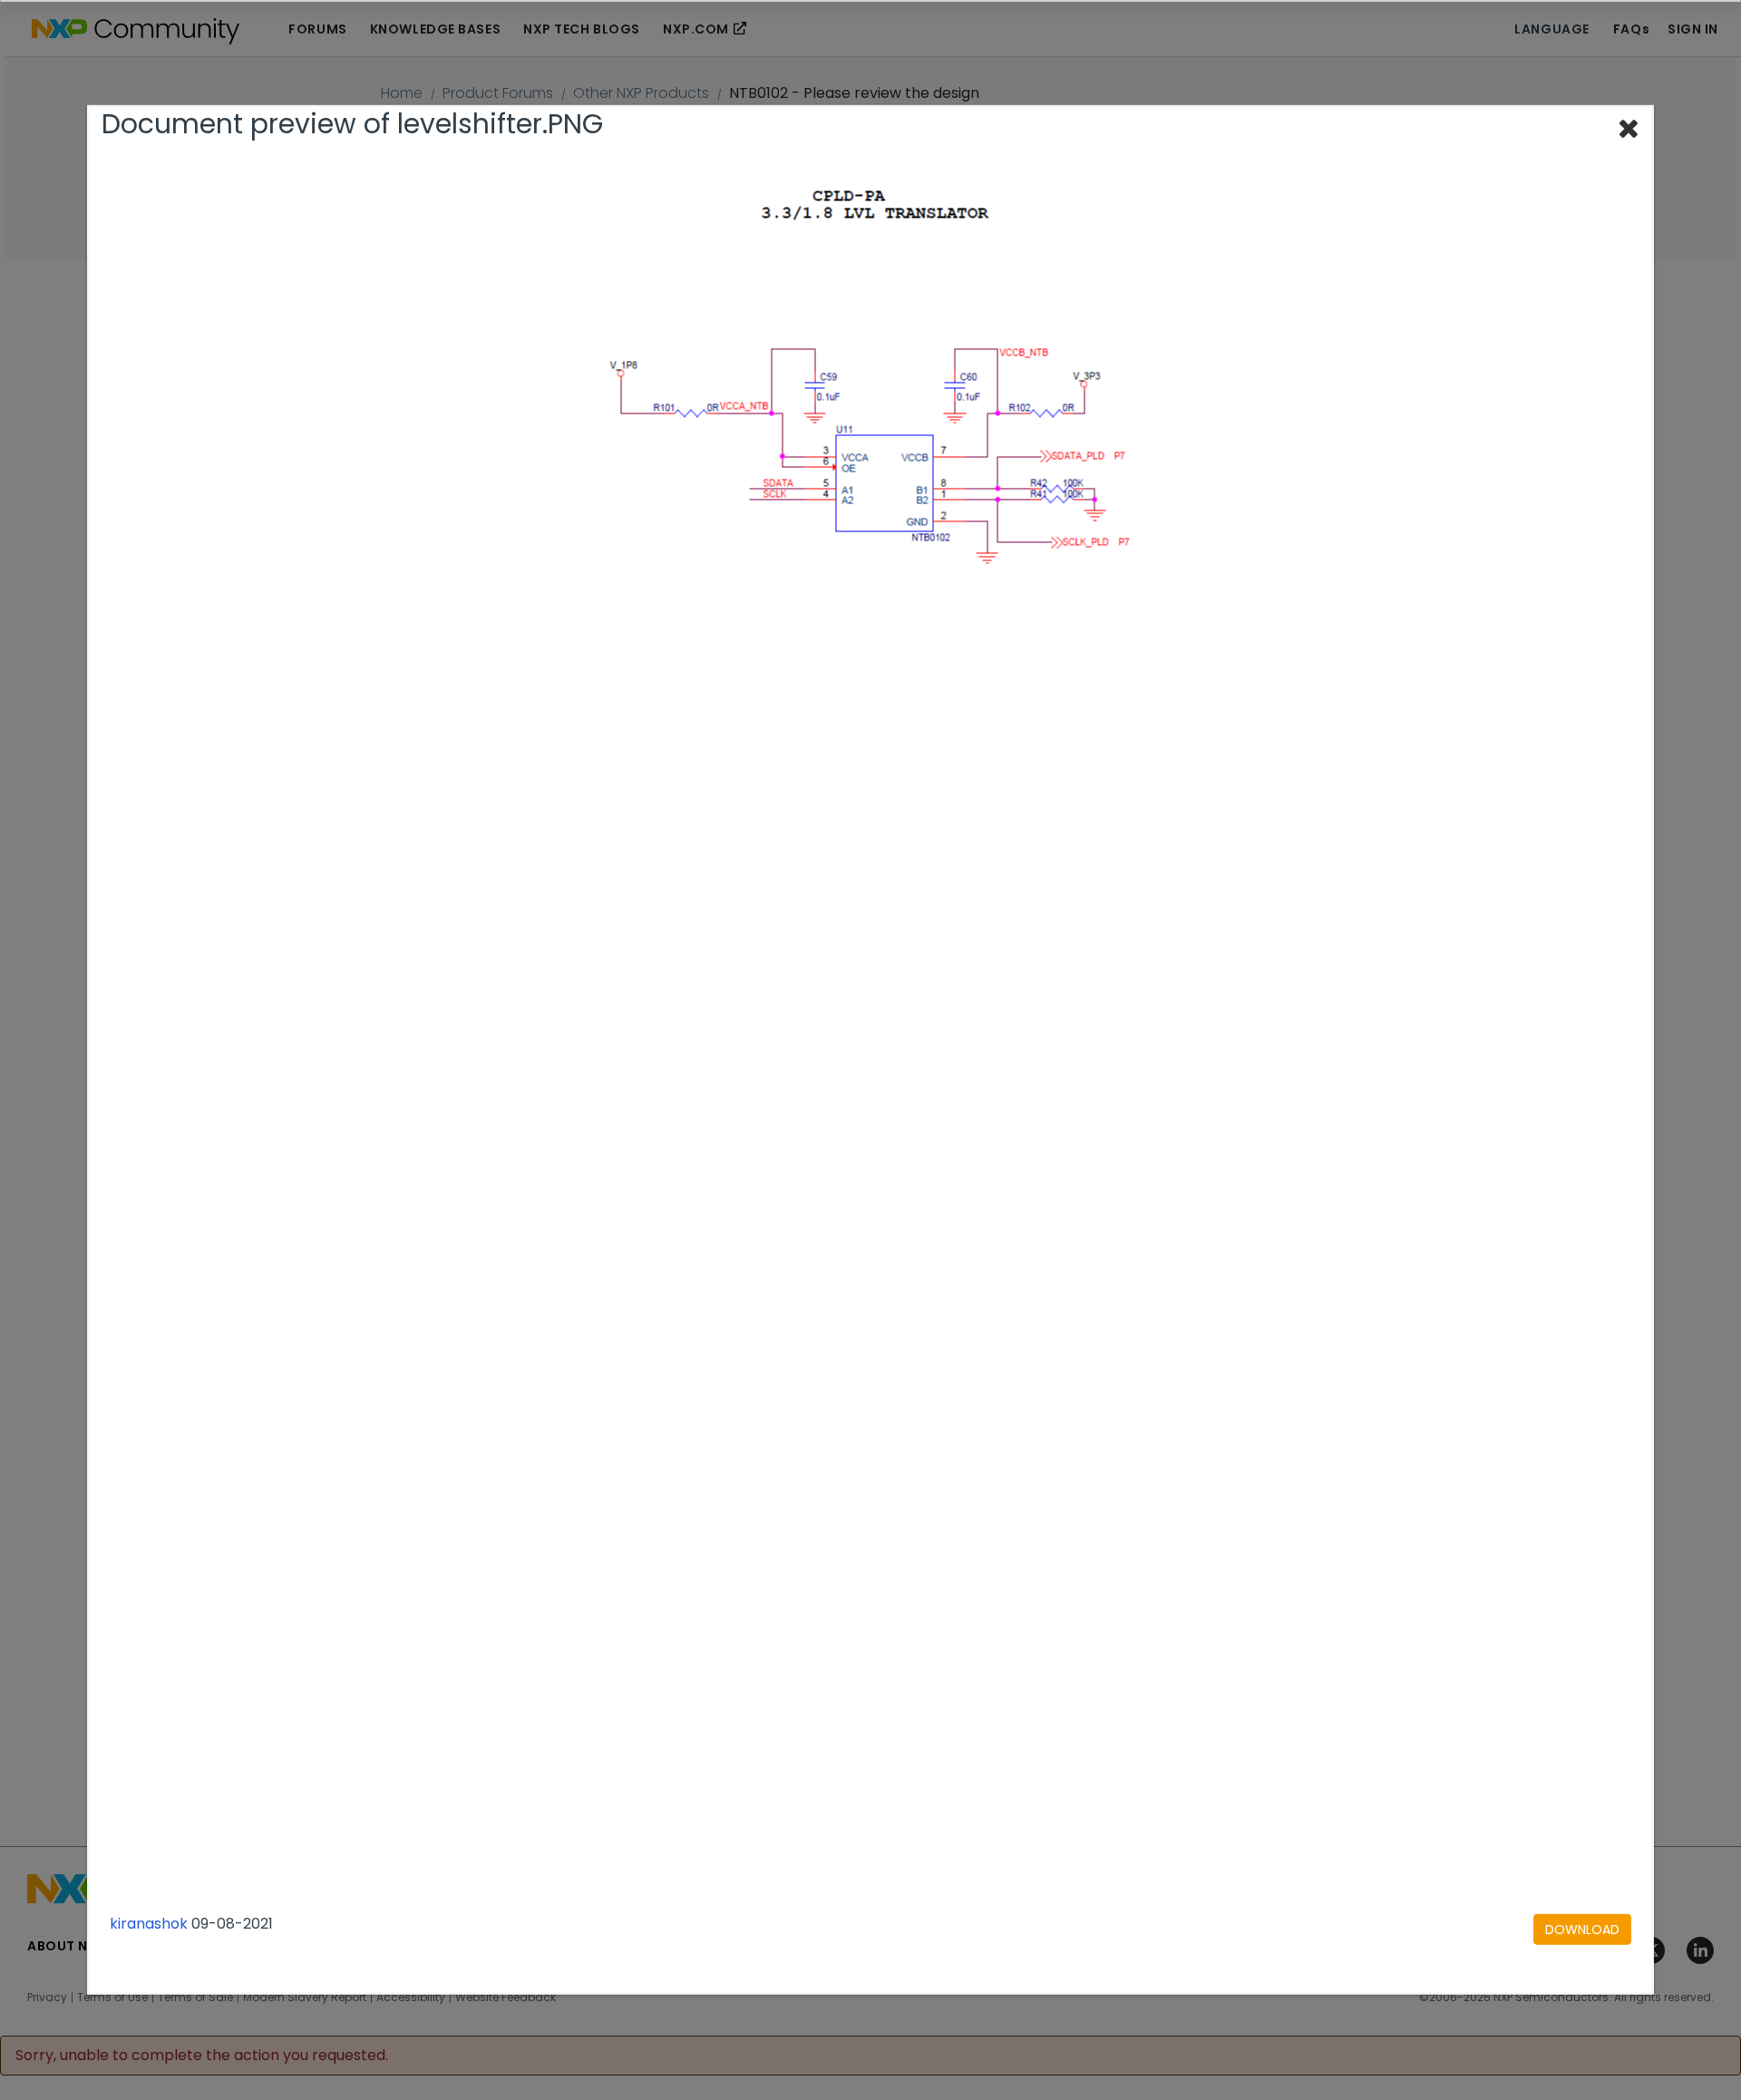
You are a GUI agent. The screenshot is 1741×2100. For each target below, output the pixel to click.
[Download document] (1582, 1929)
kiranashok (149, 1923)
